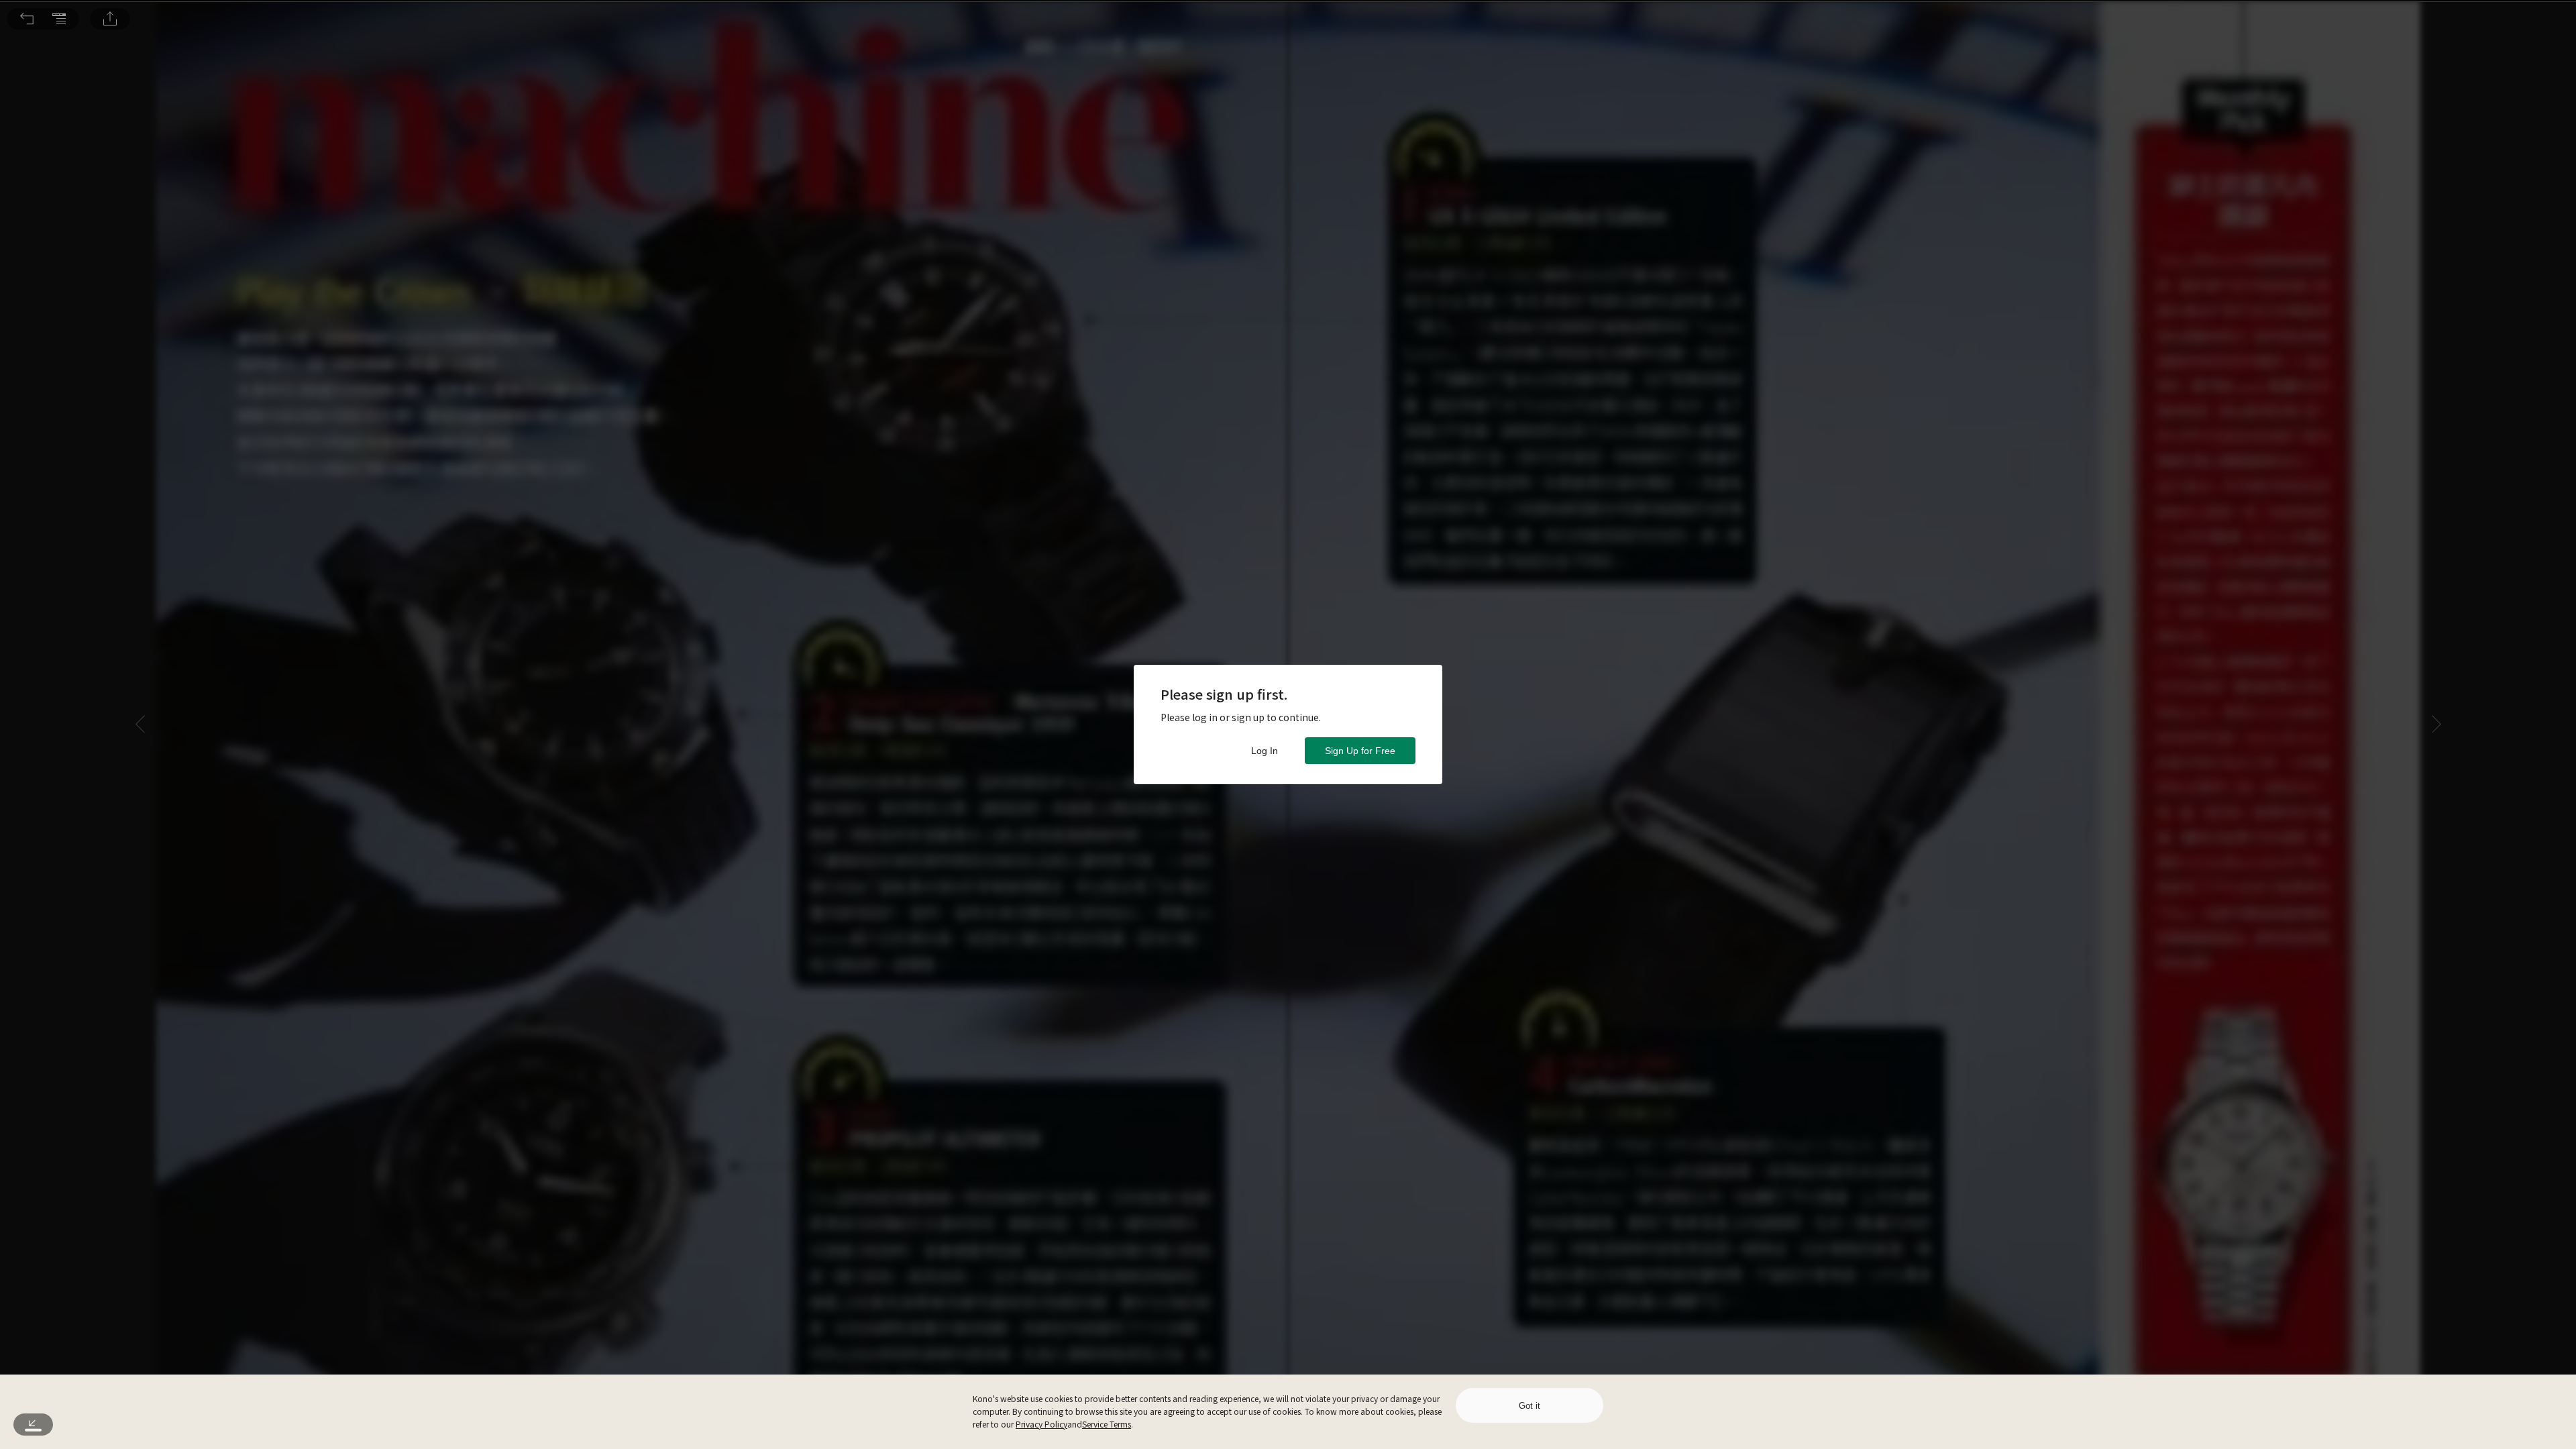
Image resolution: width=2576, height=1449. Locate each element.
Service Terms (1107, 1424)
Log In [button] (1265, 751)
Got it (1529, 1406)
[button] (27, 19)
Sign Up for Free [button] (1360, 751)
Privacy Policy (1041, 1424)
